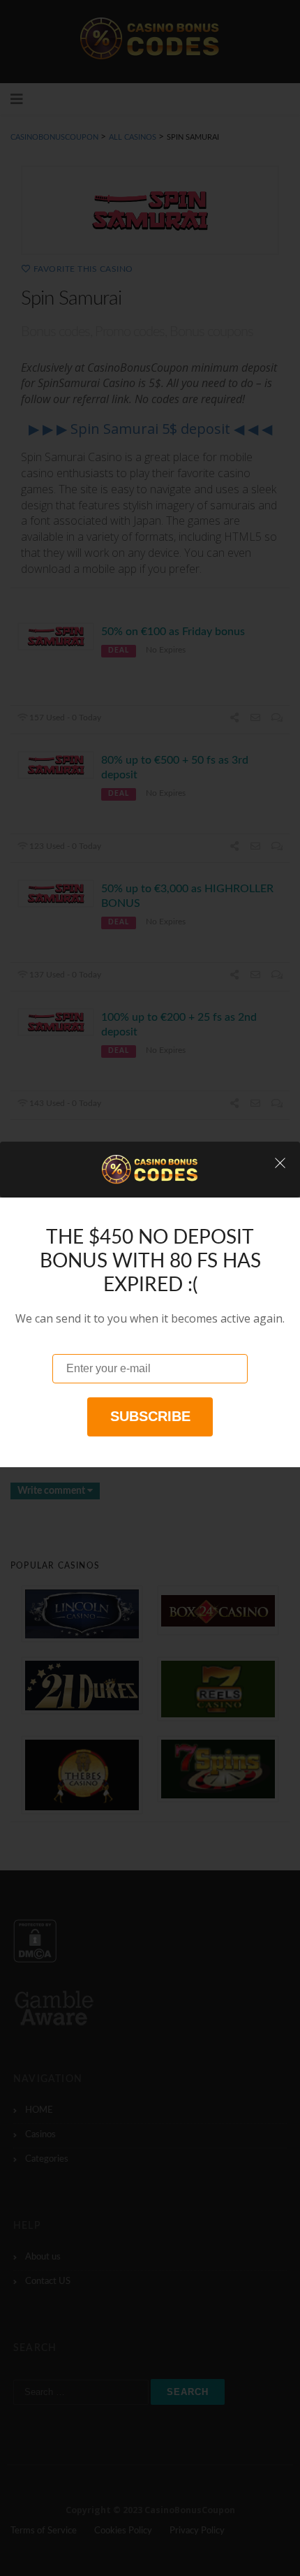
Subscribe (150, 1416)
